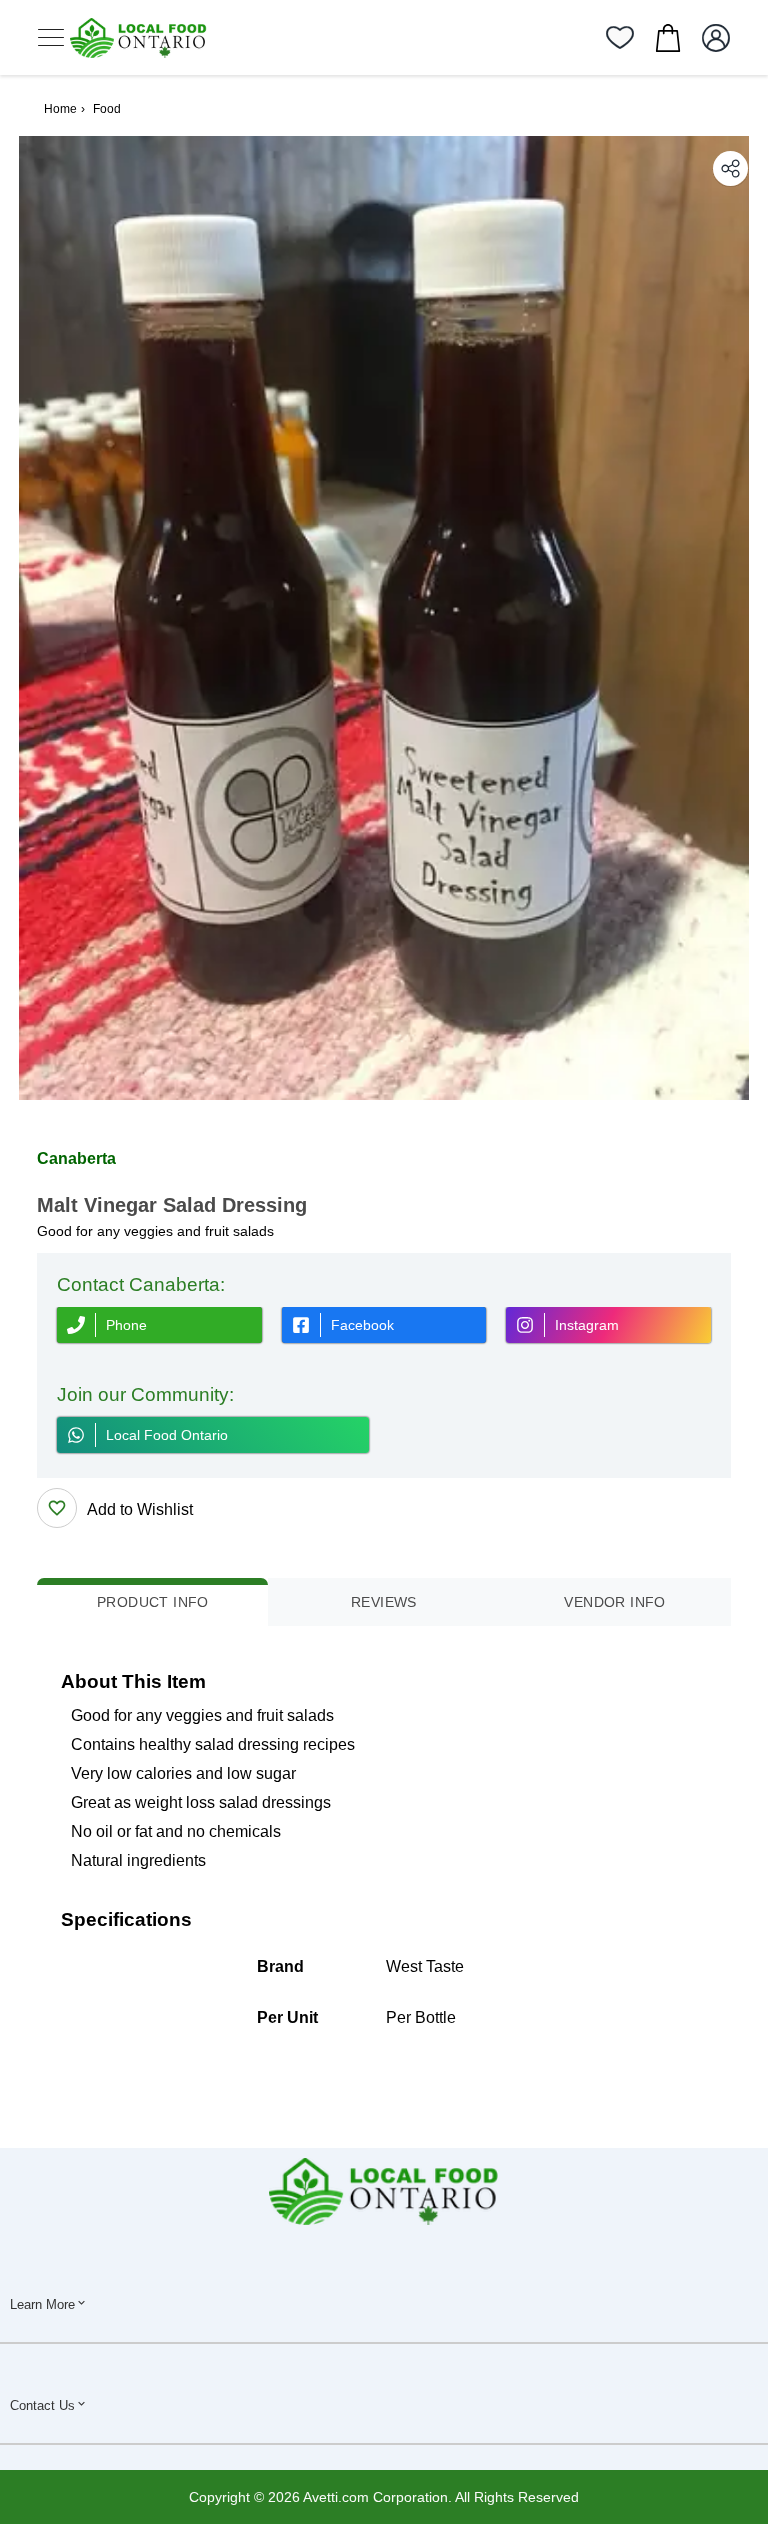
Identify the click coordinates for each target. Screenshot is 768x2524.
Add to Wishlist (140, 1509)
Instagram (587, 1325)
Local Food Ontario (167, 1435)
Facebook (362, 1325)
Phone (126, 1325)
